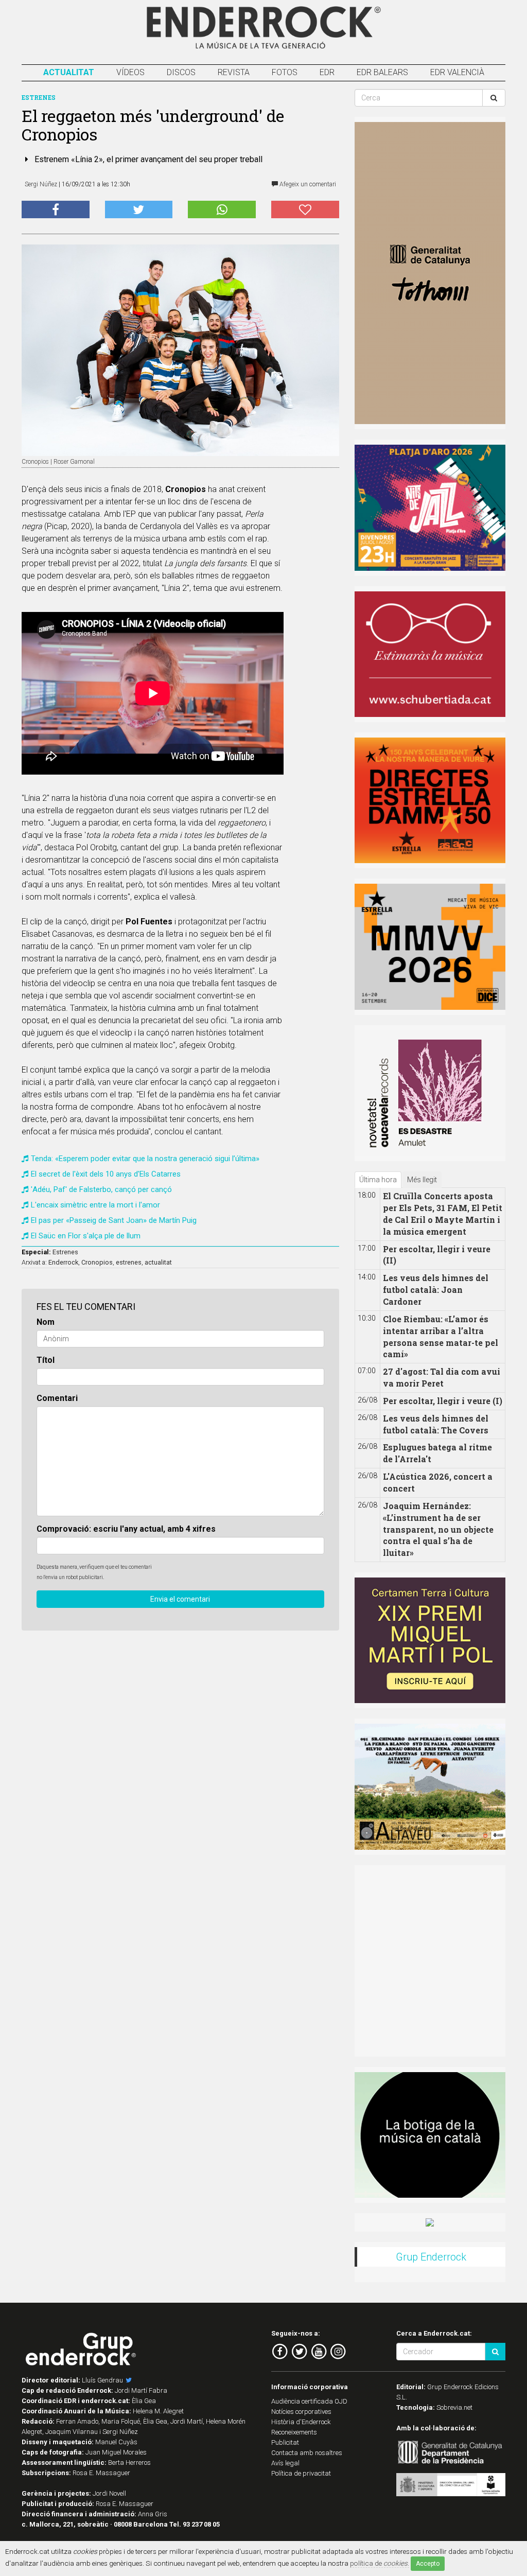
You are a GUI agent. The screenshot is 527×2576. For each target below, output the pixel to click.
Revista (234, 72)
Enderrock (63, 1262)
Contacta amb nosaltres (307, 2453)
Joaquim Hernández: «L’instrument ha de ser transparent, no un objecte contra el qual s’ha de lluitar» (438, 1529)
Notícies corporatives (301, 2412)
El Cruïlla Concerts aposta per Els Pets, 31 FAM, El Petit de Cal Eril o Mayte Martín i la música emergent (443, 1214)
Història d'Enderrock (301, 2422)
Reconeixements (294, 2432)
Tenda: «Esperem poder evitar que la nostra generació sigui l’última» (145, 1159)
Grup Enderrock (431, 2257)
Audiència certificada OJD (309, 2401)
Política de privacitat (301, 2473)
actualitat (158, 1262)
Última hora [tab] (378, 1180)
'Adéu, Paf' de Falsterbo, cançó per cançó (101, 1189)
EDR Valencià (457, 72)
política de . (380, 2563)
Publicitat (285, 2442)
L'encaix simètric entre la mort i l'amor (95, 1205)
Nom (46, 1322)
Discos (181, 72)
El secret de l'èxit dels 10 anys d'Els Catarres (106, 1174)
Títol (46, 1360)
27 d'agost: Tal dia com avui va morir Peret (442, 1377)
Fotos (285, 72)
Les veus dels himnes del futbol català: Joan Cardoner (436, 1290)
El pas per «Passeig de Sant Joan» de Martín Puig (114, 1220)
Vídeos (130, 72)
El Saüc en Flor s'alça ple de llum (86, 1236)
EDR (327, 72)
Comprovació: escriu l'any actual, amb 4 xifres (126, 1529)
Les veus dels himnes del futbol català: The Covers (436, 1424)
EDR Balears (382, 72)
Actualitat (69, 72)
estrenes (129, 1262)
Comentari (57, 1398)
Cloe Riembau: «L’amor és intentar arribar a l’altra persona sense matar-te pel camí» (441, 1337)
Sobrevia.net (454, 2407)
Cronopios (97, 1262)
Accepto (428, 2564)
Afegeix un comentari (307, 184)
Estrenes (65, 1252)
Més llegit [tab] (422, 1180)
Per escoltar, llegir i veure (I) (443, 1401)
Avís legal (285, 2463)
